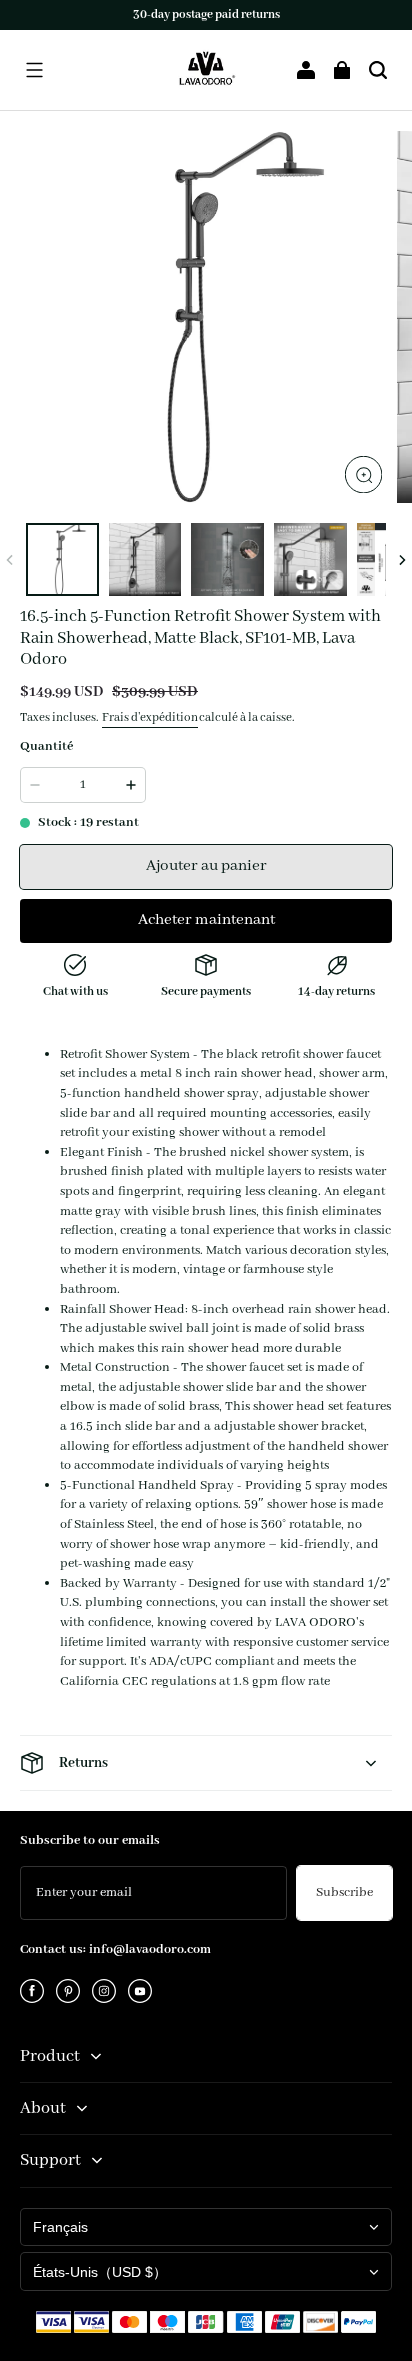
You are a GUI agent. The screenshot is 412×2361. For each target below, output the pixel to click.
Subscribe (344, 1892)
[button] (34, 70)
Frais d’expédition (150, 717)
